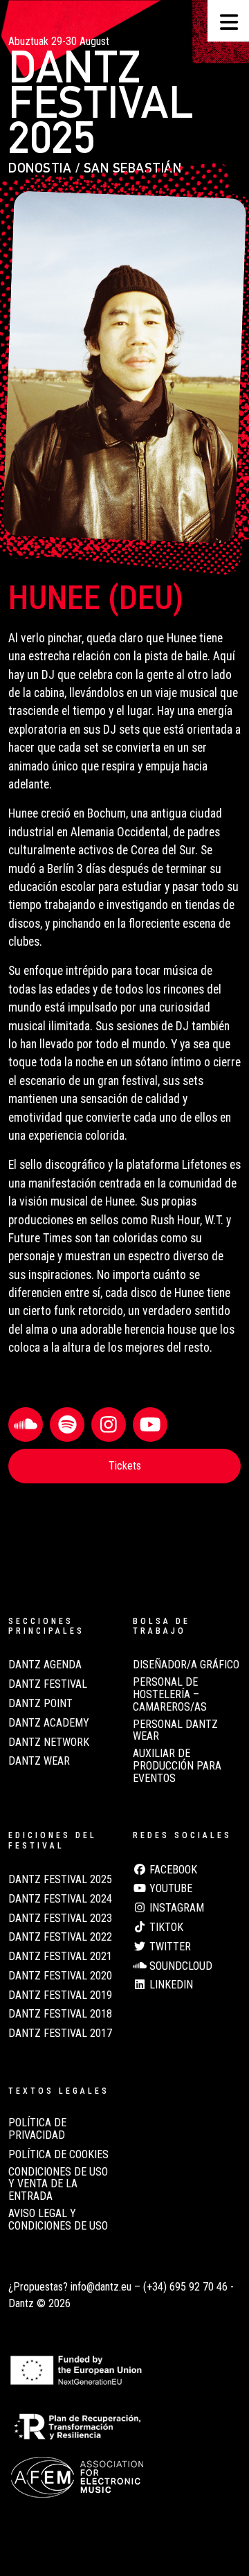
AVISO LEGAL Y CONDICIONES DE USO (58, 2220)
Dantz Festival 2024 (60, 1899)
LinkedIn (170, 1985)
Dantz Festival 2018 (60, 2014)
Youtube (169, 1889)
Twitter (169, 1947)
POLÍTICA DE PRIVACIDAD (37, 2129)
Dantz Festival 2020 (60, 1976)
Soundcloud (179, 1966)
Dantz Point (40, 1704)
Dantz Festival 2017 (60, 2034)
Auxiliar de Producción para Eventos (177, 1766)
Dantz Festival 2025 (60, 1880)
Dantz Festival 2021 (60, 1957)
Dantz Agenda (45, 1665)
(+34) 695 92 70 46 (185, 2287)
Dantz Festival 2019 (60, 1995)
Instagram (175, 1908)
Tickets (125, 1466)
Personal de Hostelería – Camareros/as (170, 1694)
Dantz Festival (48, 1684)
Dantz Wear (39, 1761)
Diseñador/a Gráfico (186, 1665)
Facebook (172, 1870)
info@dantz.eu (101, 2287)
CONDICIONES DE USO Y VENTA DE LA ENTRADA (58, 2184)
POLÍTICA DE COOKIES (58, 2155)
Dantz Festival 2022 (60, 1937)
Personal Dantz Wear (175, 1731)
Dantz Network (49, 1743)
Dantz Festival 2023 (60, 1918)
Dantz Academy (49, 1723)
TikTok (165, 1927)
